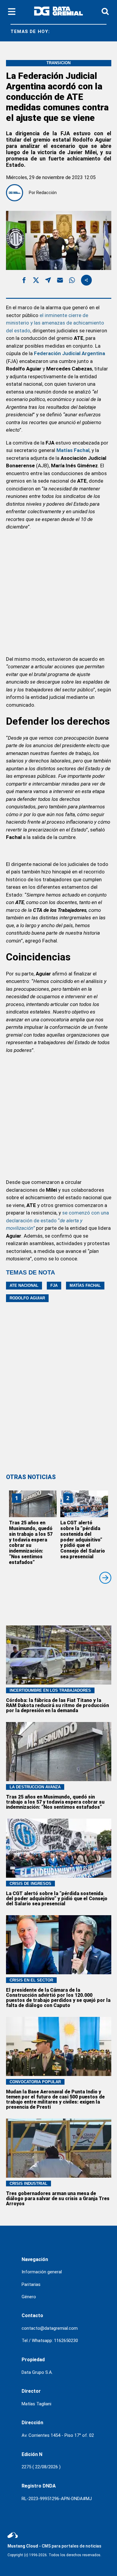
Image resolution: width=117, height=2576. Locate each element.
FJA (54, 1285)
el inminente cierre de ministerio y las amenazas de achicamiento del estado (55, 323)
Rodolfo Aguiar (27, 1298)
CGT (101, 32)
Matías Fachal (85, 1285)
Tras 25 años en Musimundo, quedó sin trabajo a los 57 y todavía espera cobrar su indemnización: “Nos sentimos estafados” (31, 1542)
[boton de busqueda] (105, 12)
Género (29, 2297)
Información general (42, 2272)
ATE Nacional (24, 1285)
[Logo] (58, 12)
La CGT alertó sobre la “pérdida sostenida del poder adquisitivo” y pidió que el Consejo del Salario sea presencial (83, 1540)
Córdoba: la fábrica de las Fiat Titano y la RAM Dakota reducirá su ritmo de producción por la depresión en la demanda (57, 1705)
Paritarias (31, 2284)
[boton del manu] (12, 12)
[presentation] (105, 1578)
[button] (24, 281)
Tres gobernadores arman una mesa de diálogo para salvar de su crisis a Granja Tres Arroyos (58, 2199)
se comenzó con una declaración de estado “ (57, 1220)
